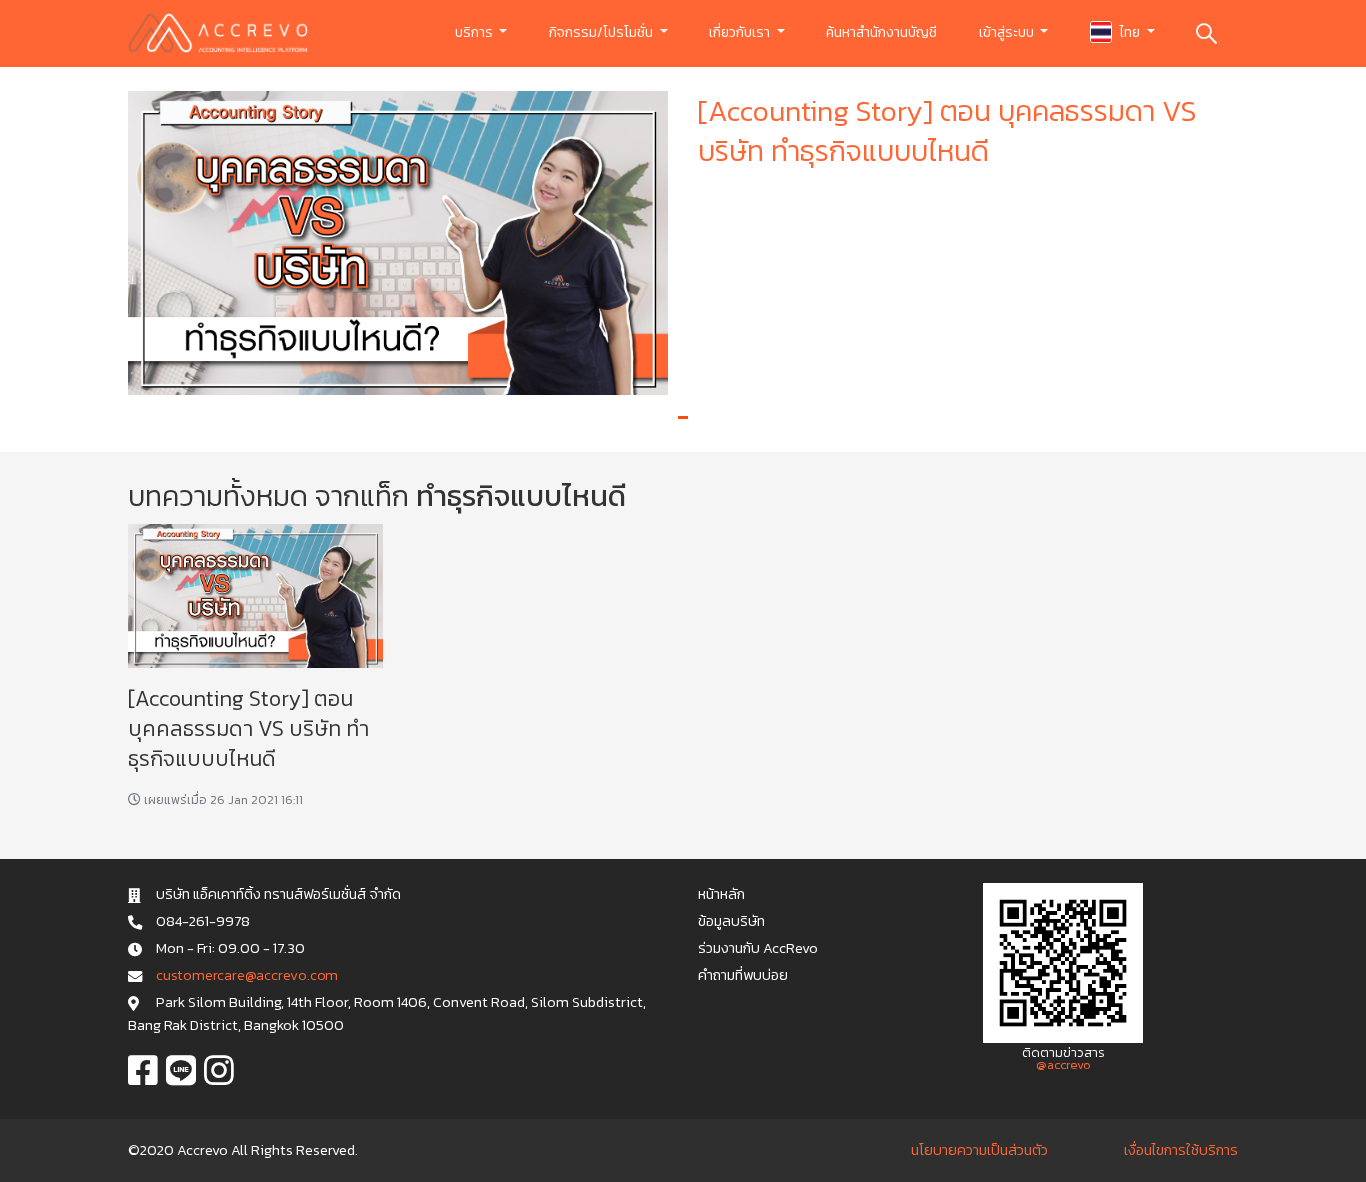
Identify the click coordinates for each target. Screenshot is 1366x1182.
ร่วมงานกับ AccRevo (758, 948)
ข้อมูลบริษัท (731, 921)
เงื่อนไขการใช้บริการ (1181, 1150)
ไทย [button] (1130, 32)
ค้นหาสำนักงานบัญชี (881, 32)
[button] (683, 417)
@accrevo (1063, 1064)
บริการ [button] (475, 32)
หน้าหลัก (721, 894)
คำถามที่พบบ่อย (743, 975)
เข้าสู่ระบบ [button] (1008, 32)
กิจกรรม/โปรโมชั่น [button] (602, 32)
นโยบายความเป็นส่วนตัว (979, 1150)
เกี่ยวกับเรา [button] (741, 32)
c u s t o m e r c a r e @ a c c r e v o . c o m (246, 975)
